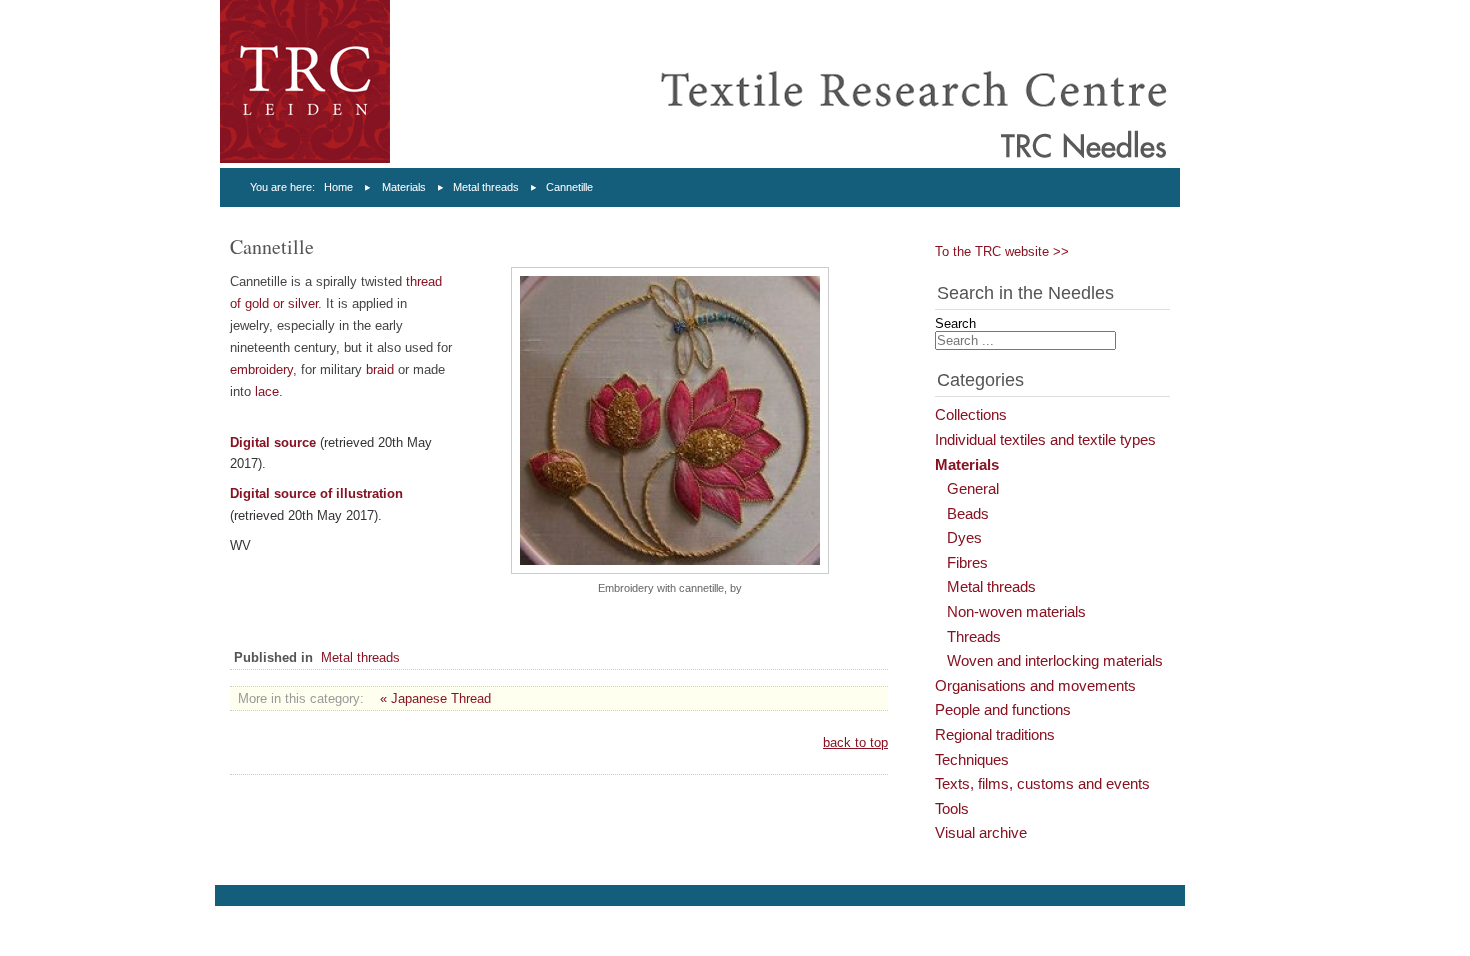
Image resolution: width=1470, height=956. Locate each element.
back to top (855, 742)
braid (380, 369)
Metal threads (486, 187)
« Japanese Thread (435, 698)
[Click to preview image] (670, 569)
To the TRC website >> (1002, 251)
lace (267, 391)
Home (338, 187)
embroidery (261, 369)
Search (955, 323)
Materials (404, 187)
